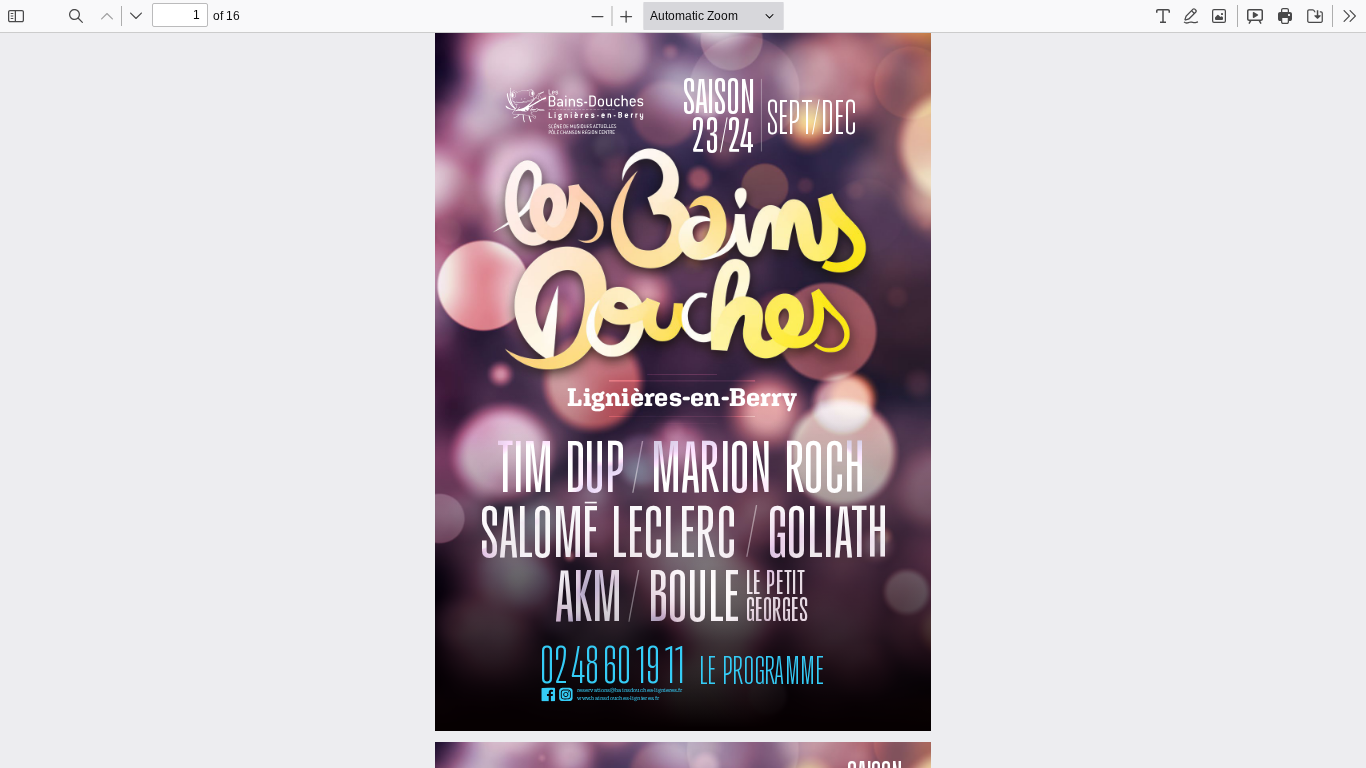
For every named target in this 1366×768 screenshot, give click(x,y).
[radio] (1163, 16)
